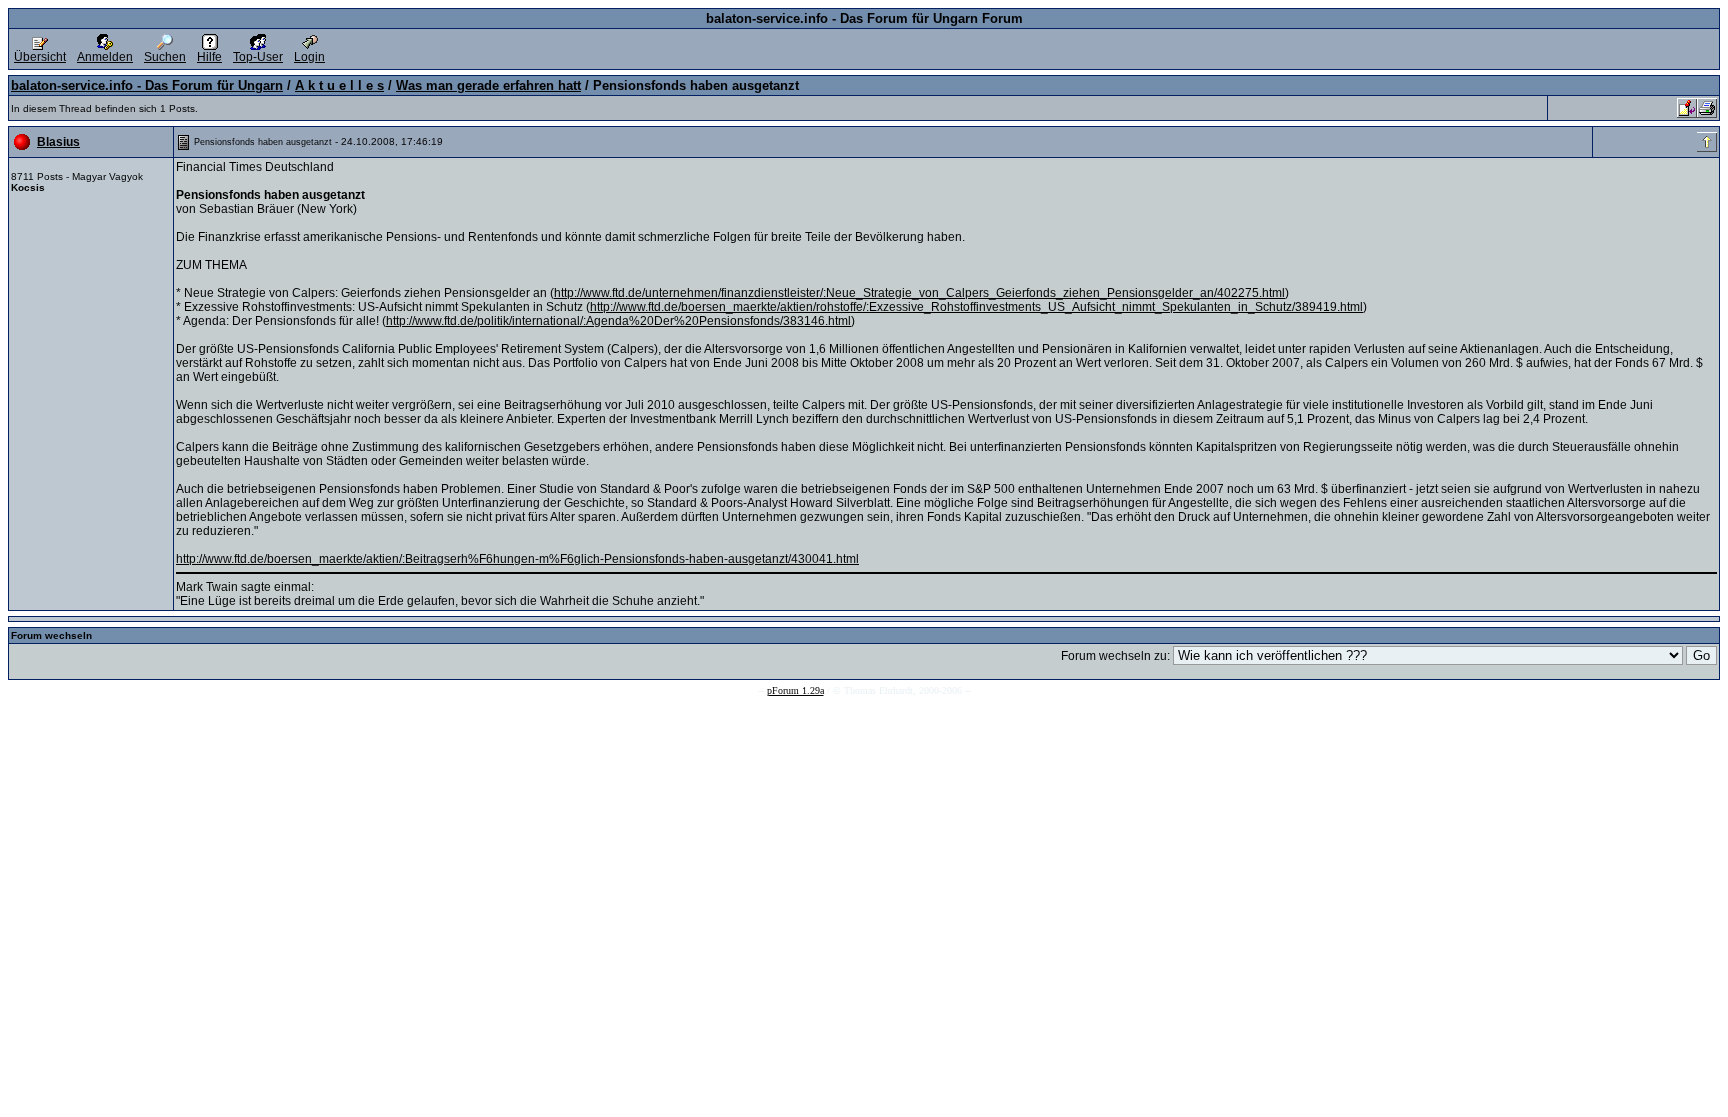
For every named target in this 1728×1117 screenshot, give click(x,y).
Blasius (58, 142)
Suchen (165, 57)
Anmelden (105, 57)
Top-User (258, 57)
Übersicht (40, 57)
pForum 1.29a (795, 690)
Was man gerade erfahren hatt (488, 85)
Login (309, 57)
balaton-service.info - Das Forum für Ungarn (147, 85)
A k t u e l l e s (339, 85)
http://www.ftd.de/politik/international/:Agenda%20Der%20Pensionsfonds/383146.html (618, 321)
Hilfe (209, 57)
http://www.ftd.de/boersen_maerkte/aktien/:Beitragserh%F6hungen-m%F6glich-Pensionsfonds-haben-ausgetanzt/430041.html (517, 559)
